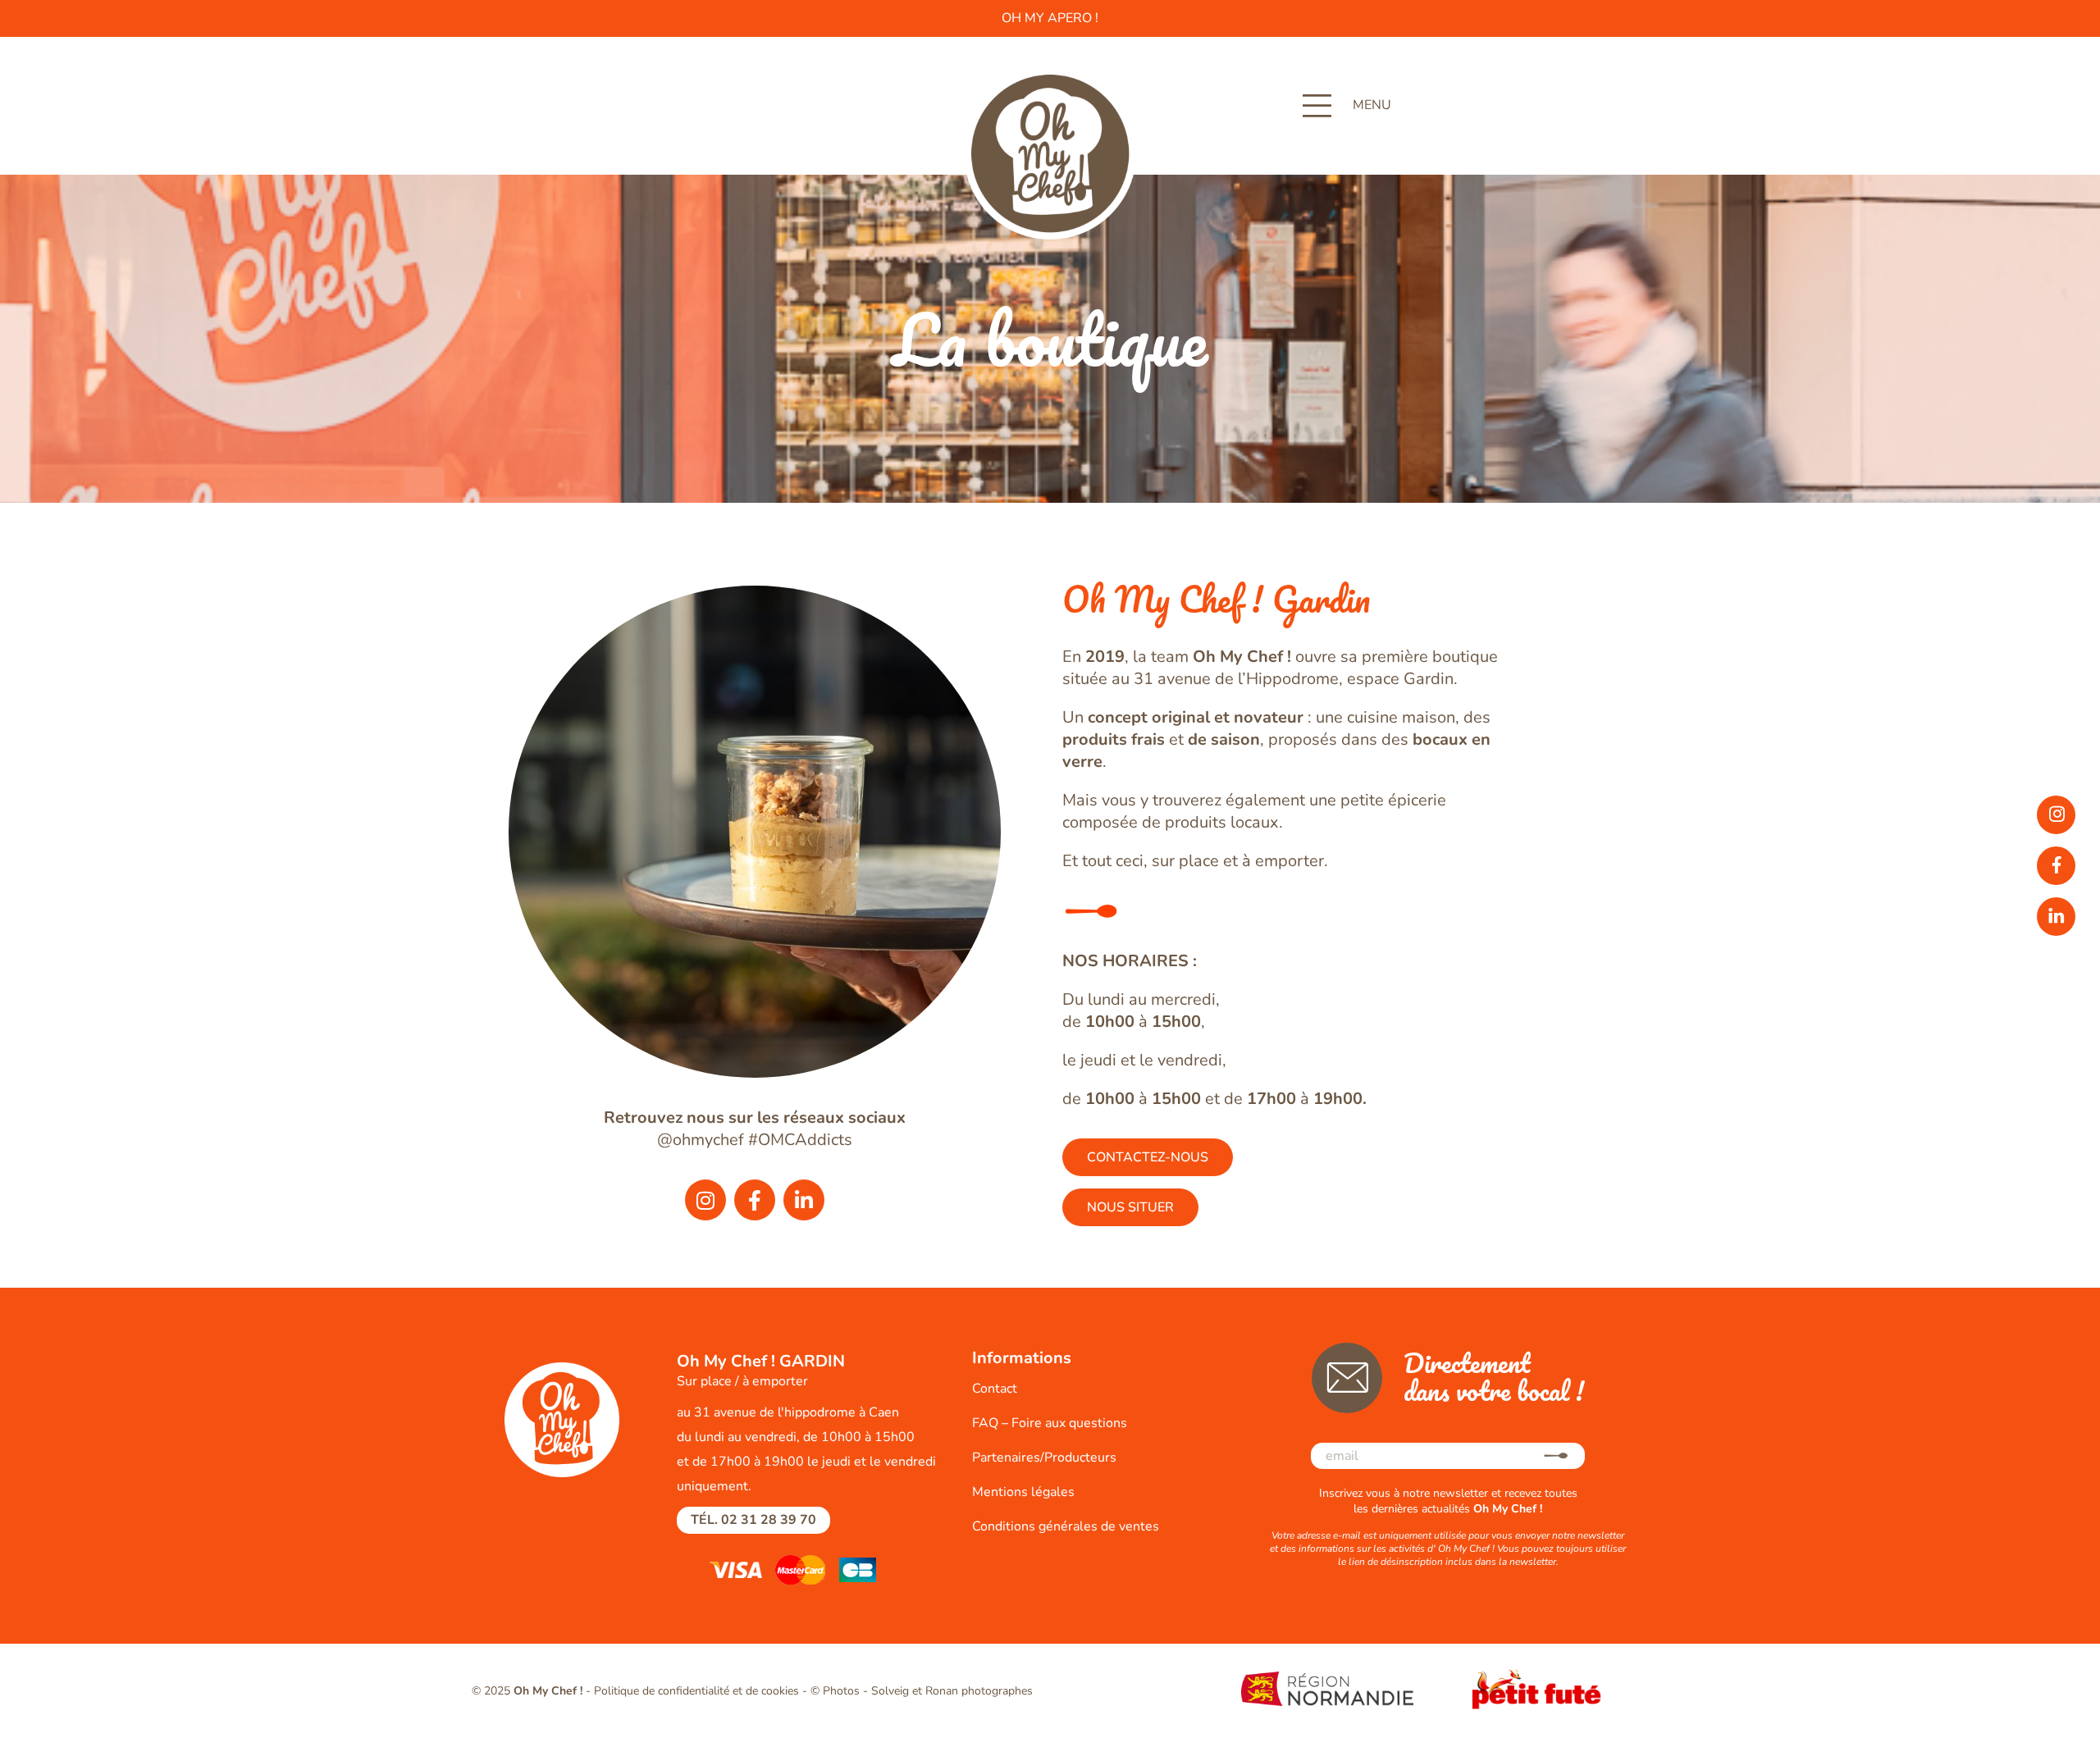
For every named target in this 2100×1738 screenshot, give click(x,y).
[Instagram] (705, 1200)
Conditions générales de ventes (1066, 1526)
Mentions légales (1023, 1492)
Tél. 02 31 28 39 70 (753, 1520)
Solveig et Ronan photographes (952, 1691)
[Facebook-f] (755, 1200)
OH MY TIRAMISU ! (1050, 18)
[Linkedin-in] (804, 1200)
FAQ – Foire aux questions (1050, 1423)
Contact (995, 1389)
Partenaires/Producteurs (1044, 1457)
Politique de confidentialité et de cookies (696, 1691)
